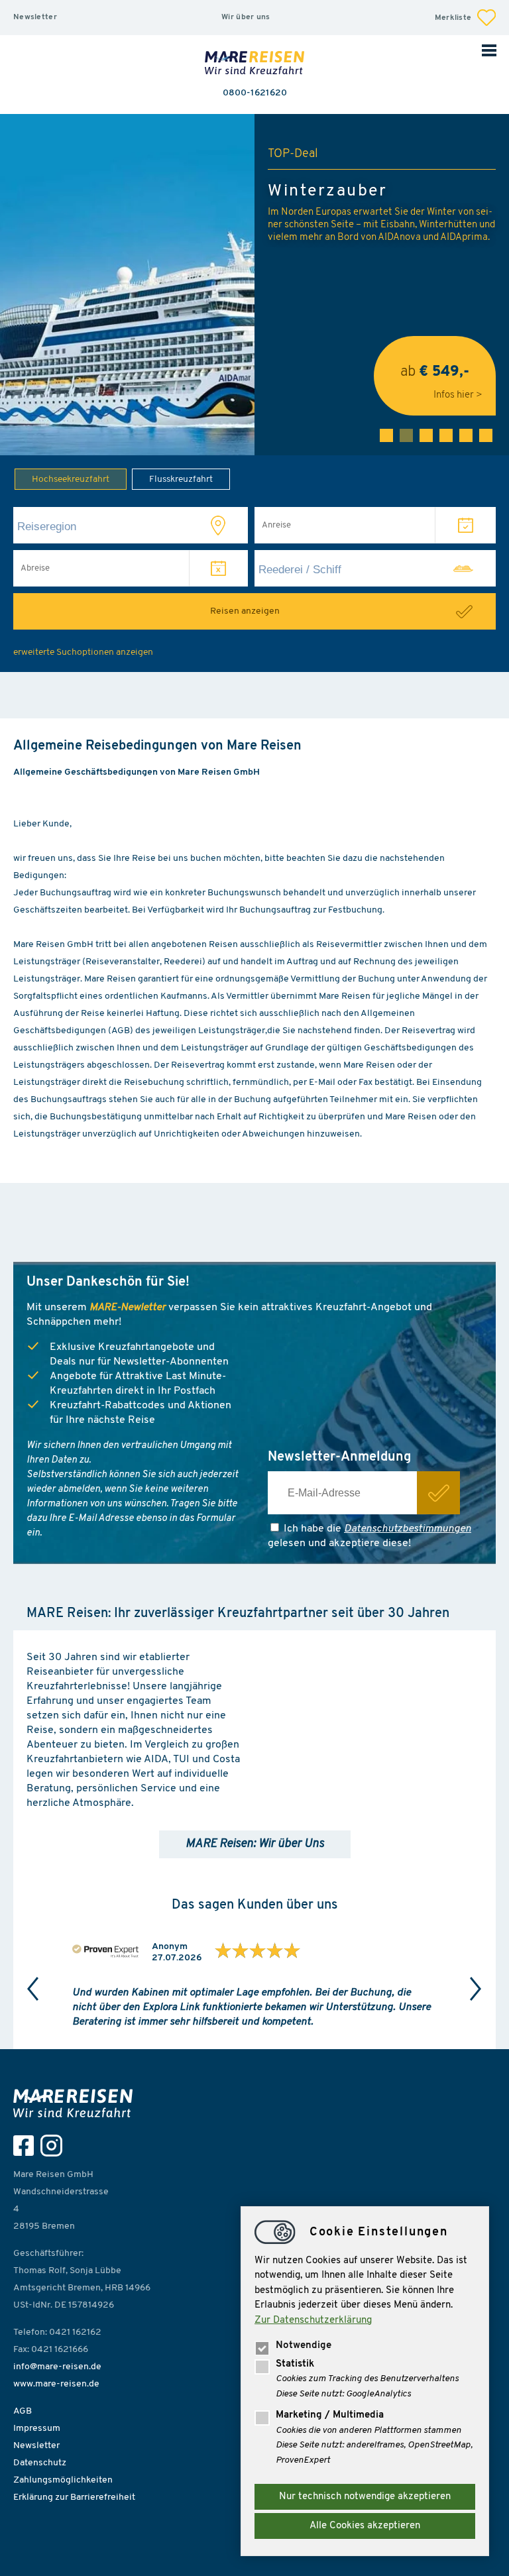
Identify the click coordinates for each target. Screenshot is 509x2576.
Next (476, 1989)
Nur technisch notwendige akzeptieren (365, 2497)
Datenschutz (40, 2463)
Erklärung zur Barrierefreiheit (74, 2497)
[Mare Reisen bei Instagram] (55, 2146)
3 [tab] (426, 435)
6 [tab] (486, 435)
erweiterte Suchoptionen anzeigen (83, 652)
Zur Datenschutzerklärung (313, 2321)
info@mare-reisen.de (57, 2367)
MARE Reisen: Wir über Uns (255, 1844)
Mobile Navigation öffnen (489, 50)
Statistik (295, 2364)
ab (435, 377)
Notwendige (304, 2346)
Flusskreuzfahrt (181, 479)
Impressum (37, 2429)
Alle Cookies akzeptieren (365, 2526)
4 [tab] (446, 435)
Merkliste (454, 18)
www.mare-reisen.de (56, 2384)
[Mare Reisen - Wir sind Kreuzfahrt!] (254, 64)
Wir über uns (246, 17)
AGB (23, 2411)
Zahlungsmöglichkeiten (63, 2480)
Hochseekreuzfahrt (71, 479)
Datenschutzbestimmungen (408, 1529)
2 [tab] (406, 435)
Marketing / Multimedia (330, 2415)
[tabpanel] (254, 285)
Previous (33, 1989)
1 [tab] (386, 435)
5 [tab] (466, 435)
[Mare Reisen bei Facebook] (27, 2146)
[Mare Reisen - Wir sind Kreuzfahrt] (76, 2103)
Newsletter (35, 17)
